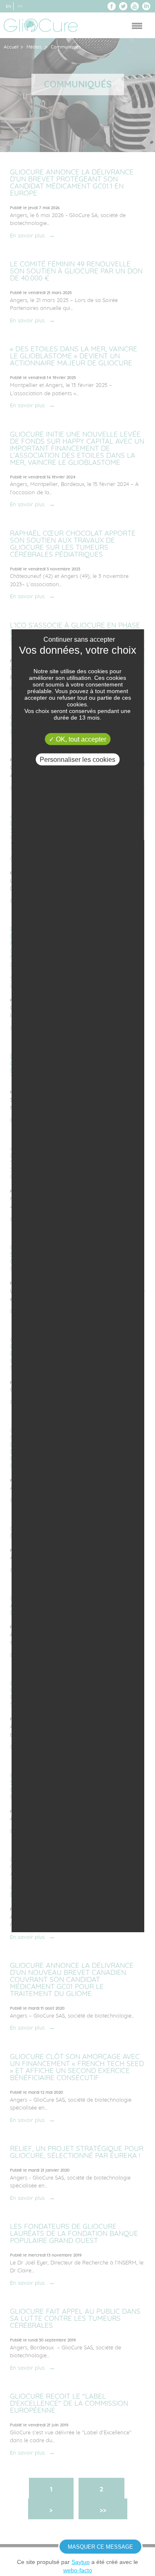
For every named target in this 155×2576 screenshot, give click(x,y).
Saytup (81, 2562)
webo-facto (78, 2570)
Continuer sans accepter (79, 639)
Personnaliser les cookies (77, 760)
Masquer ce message (100, 2547)
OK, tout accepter (80, 739)
